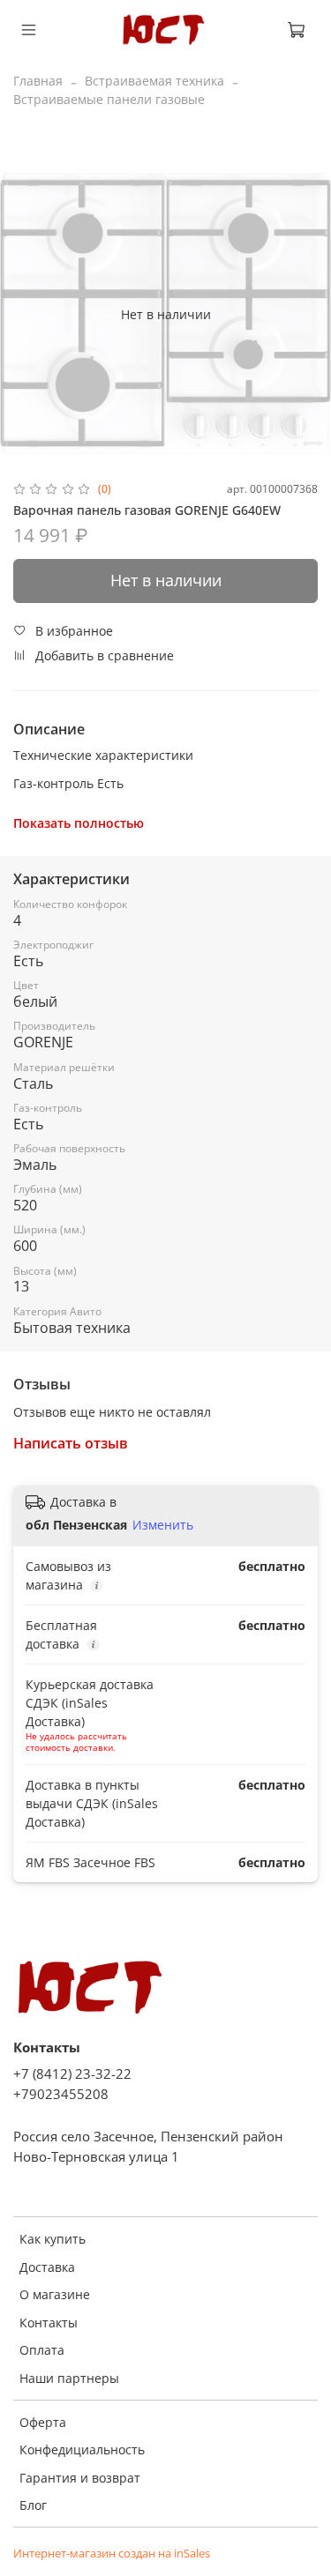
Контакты (49, 2323)
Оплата (42, 2350)
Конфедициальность (82, 2449)
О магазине (55, 2294)
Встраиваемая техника (154, 81)
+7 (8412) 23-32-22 (72, 2074)
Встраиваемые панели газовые (109, 99)
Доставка (47, 2267)
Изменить (163, 1525)
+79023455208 (61, 2094)
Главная (38, 81)
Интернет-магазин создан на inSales (112, 2554)
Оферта (43, 2422)
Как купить (53, 2239)
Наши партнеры (69, 2378)
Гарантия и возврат (80, 2478)
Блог (33, 2505)
